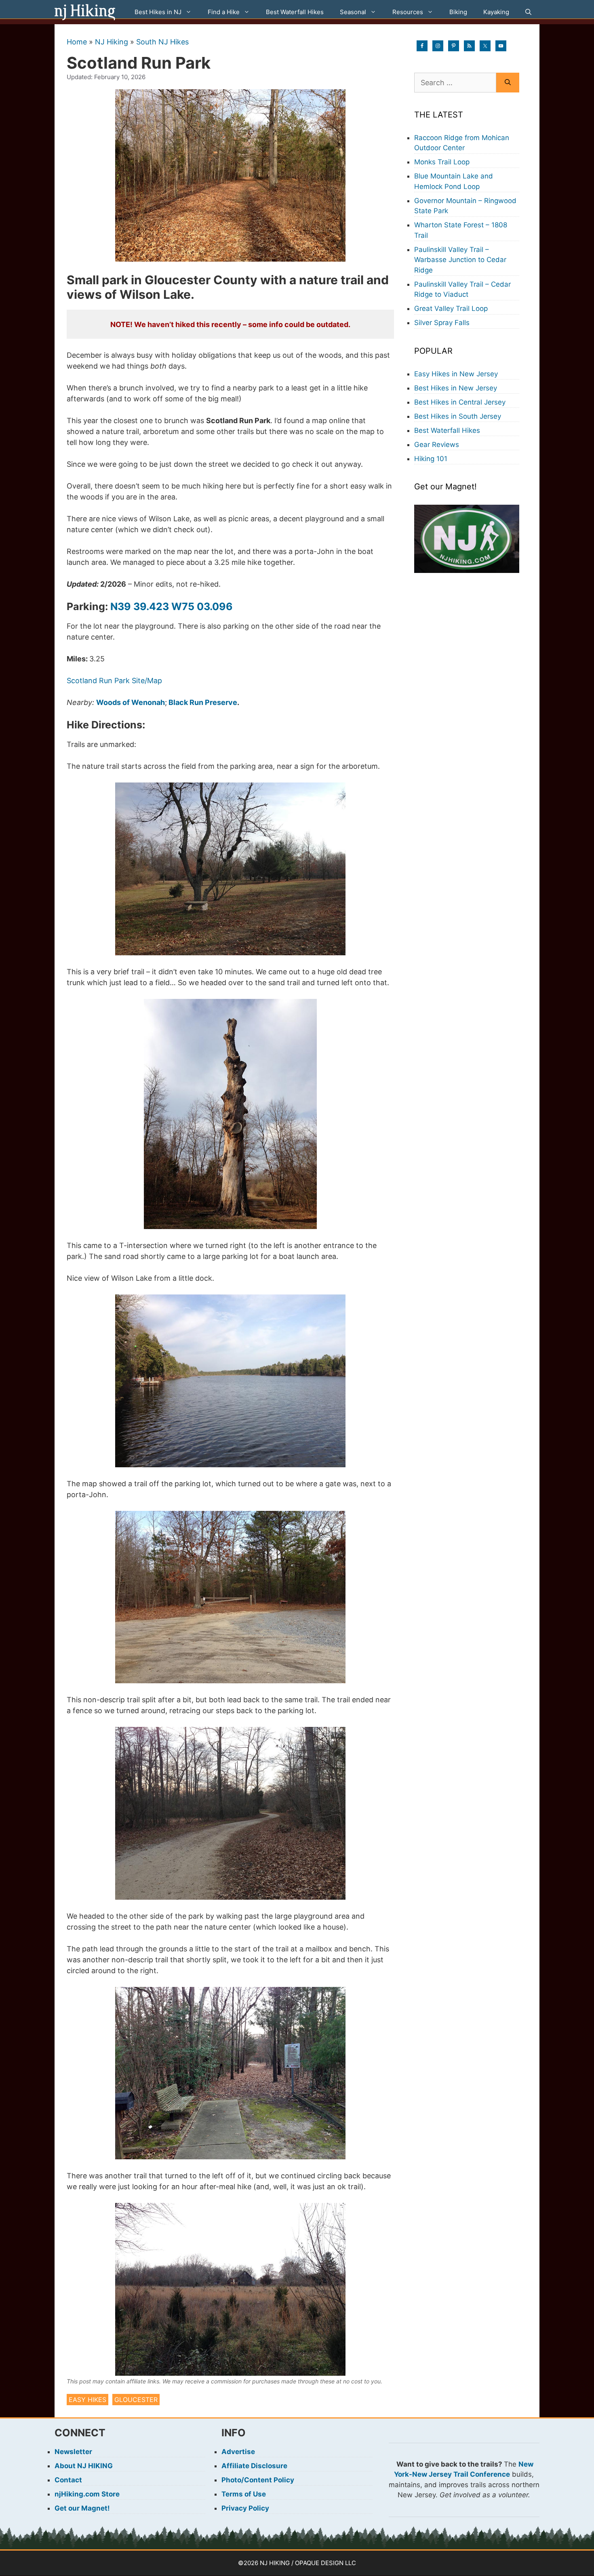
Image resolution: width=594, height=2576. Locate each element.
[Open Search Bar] (528, 12)
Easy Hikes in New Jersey (456, 374)
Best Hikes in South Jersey (458, 416)
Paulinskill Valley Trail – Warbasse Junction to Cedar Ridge (460, 260)
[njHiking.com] (85, 12)
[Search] (508, 83)
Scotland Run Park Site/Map (114, 681)
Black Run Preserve (203, 702)
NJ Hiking (112, 42)
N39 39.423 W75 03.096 (172, 606)
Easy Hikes (87, 2400)
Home (77, 42)
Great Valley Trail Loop (451, 308)
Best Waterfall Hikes (295, 12)
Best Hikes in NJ (158, 12)
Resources (408, 12)
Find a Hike (224, 12)
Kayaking (496, 12)
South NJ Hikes (162, 42)
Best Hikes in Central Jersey (460, 402)
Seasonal (353, 12)
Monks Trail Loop (442, 162)
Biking (458, 12)
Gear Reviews (437, 445)
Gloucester (136, 2400)
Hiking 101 (431, 459)
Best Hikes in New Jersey (456, 388)
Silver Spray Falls (442, 323)
